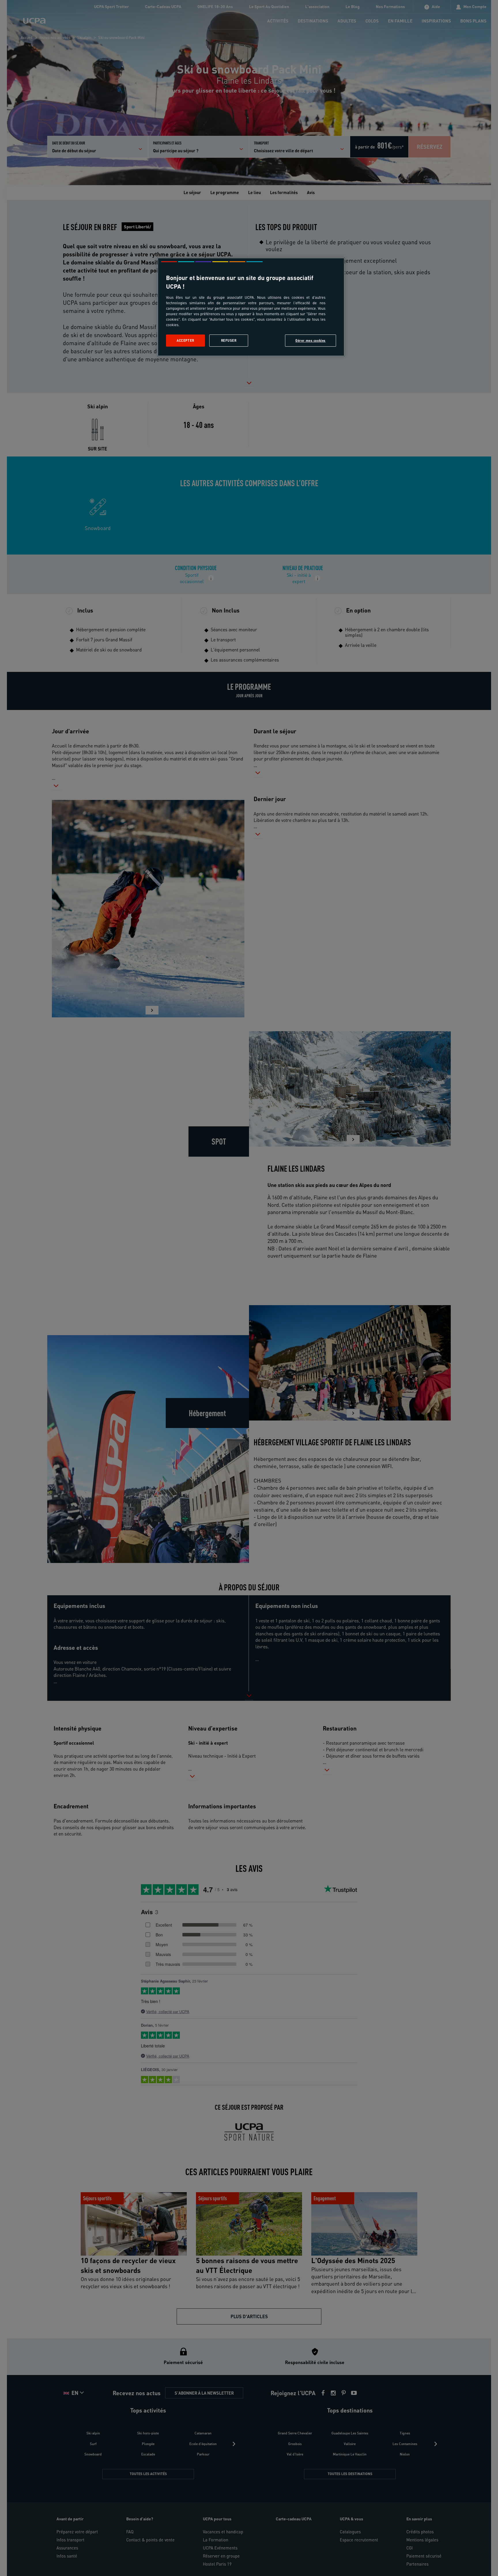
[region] (251, 307)
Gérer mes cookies (311, 340)
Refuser (229, 340)
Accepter (185, 340)
